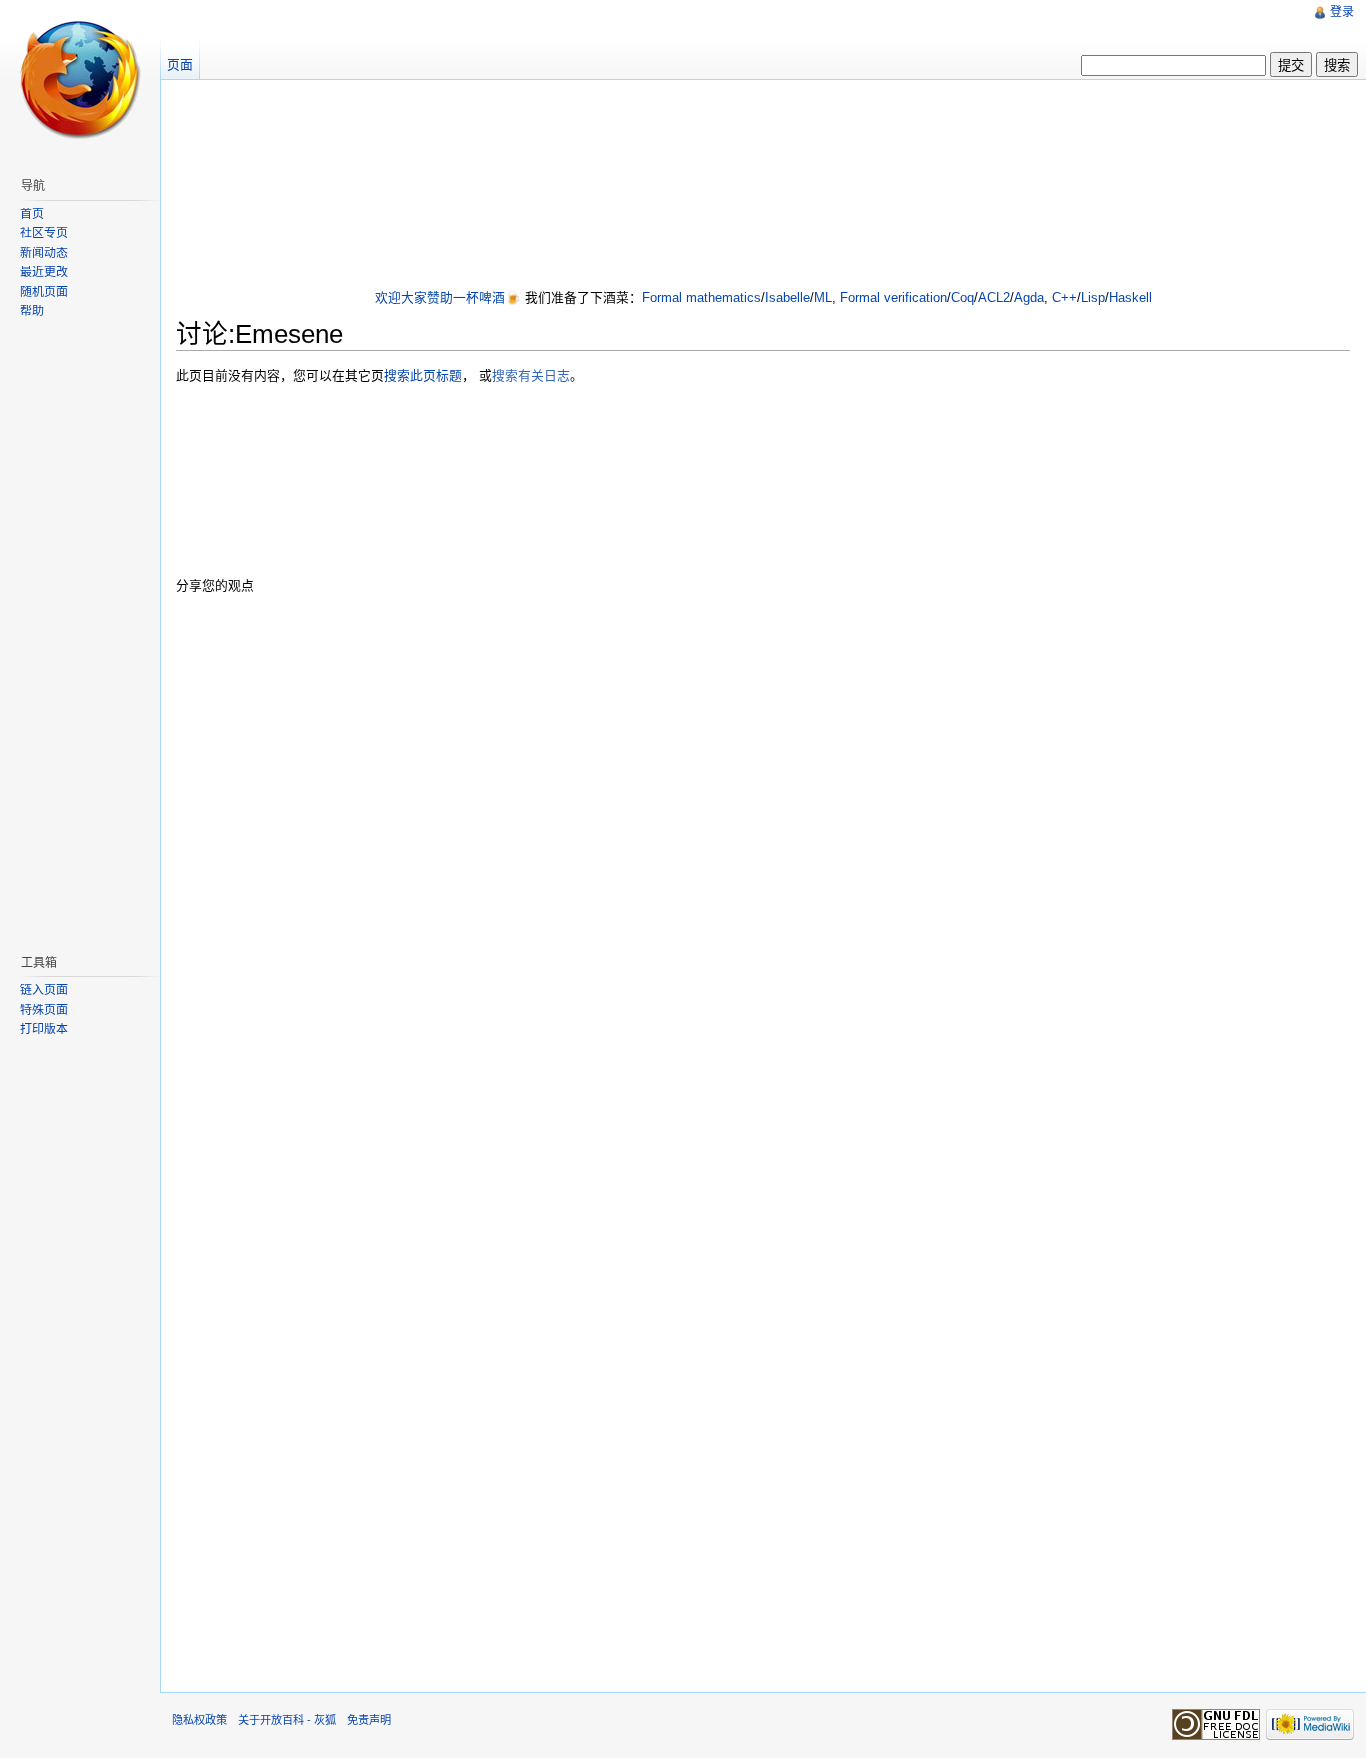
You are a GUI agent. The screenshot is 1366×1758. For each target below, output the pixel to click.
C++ (1064, 297)
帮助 (32, 311)
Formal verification (893, 297)
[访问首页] (80, 80)
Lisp (1093, 297)
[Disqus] (763, 865)
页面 (180, 64)
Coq (962, 297)
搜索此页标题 (423, 375)
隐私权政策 (199, 1720)
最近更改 (44, 272)
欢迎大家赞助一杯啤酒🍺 (448, 297)
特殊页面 (44, 1010)
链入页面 (44, 990)
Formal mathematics (701, 297)
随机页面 (44, 292)
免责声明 (369, 1720)
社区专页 (44, 233)
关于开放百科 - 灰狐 (287, 1720)
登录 (1342, 12)
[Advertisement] (763, 186)
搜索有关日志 (531, 375)
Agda (1029, 297)
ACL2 (994, 297)
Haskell (1130, 297)
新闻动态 (44, 253)
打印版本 (44, 1029)
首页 (32, 214)
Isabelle (787, 297)
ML (823, 297)
